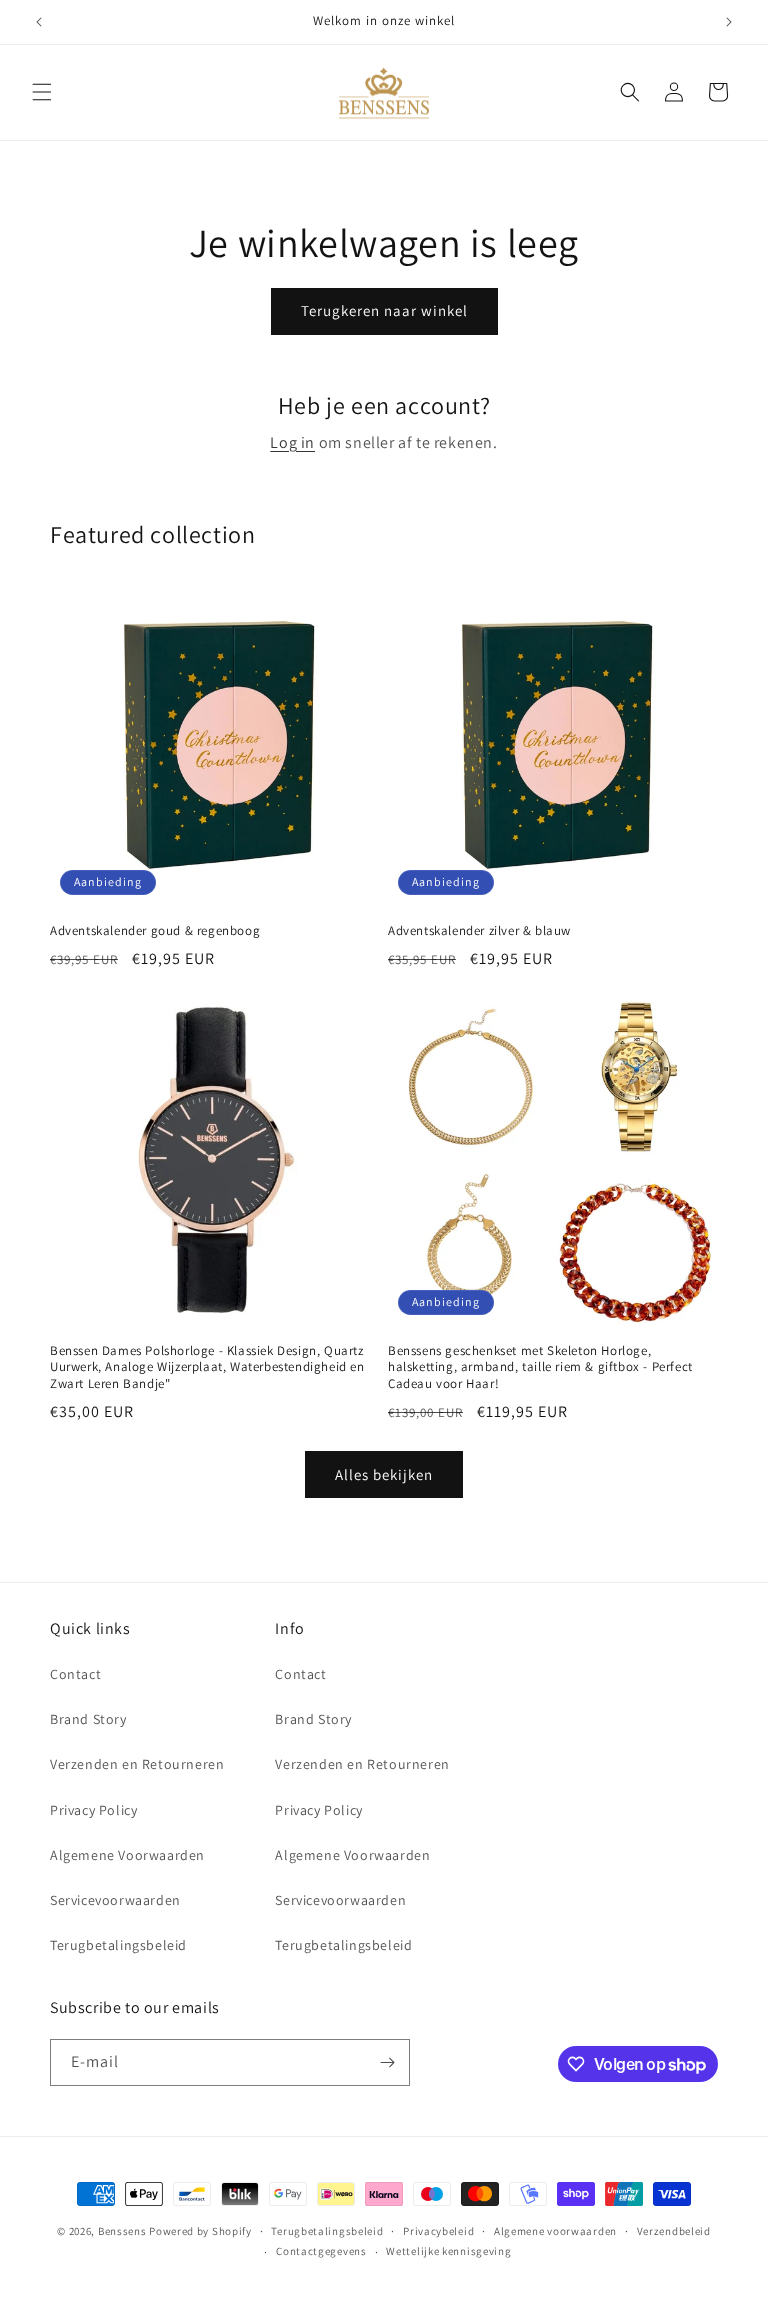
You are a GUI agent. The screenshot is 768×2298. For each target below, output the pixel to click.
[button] (42, 92)
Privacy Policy (93, 1810)
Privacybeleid (438, 2231)
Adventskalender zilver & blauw (479, 931)
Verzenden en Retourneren (137, 1764)
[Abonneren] (387, 2062)
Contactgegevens (321, 2251)
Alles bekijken (384, 1474)
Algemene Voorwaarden (127, 1855)
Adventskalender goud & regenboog (155, 931)
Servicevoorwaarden (115, 1900)
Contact (75, 1674)
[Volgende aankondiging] (729, 22)
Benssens (122, 2231)
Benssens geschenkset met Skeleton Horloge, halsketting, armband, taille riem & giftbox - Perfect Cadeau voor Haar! (540, 1368)
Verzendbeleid (674, 2231)
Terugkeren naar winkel (384, 310)
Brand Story (88, 1719)
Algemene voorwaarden (555, 2231)
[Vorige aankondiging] (39, 22)
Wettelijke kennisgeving (448, 2251)
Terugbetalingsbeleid (118, 1945)
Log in (292, 442)
